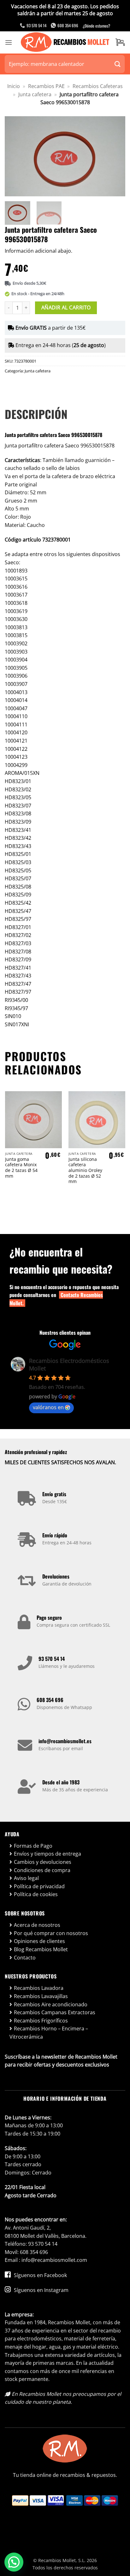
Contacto (25, 1958)
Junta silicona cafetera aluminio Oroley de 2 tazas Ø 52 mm (85, 1170)
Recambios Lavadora (39, 1988)
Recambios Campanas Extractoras (55, 2012)
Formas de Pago (33, 1846)
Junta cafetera (35, 94)
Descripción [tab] (36, 414)
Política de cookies (36, 1894)
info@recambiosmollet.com (54, 2260)
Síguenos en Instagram (41, 2290)
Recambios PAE (46, 86)
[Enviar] (118, 64)
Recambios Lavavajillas (41, 1996)
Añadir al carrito (66, 307)
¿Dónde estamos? (96, 26)
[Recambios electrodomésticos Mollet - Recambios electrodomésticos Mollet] (65, 42)
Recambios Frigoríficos (41, 2021)
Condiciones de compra (42, 1870)
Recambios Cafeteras (98, 86)
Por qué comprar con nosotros (51, 1933)
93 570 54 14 (52, 1659)
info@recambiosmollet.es (65, 1741)
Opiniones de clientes (39, 1941)
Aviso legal (26, 1878)
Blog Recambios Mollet (41, 1949)
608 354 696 (50, 1700)
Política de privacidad (39, 1886)
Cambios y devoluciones (43, 1862)
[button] (9, 42)
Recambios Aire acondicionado (51, 2004)
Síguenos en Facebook (40, 2275)
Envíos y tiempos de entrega (47, 1854)
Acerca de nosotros (37, 1925)
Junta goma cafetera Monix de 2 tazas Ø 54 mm (21, 1168)
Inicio (14, 86)
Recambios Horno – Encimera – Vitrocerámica (49, 2033)
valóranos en (48, 1407)
